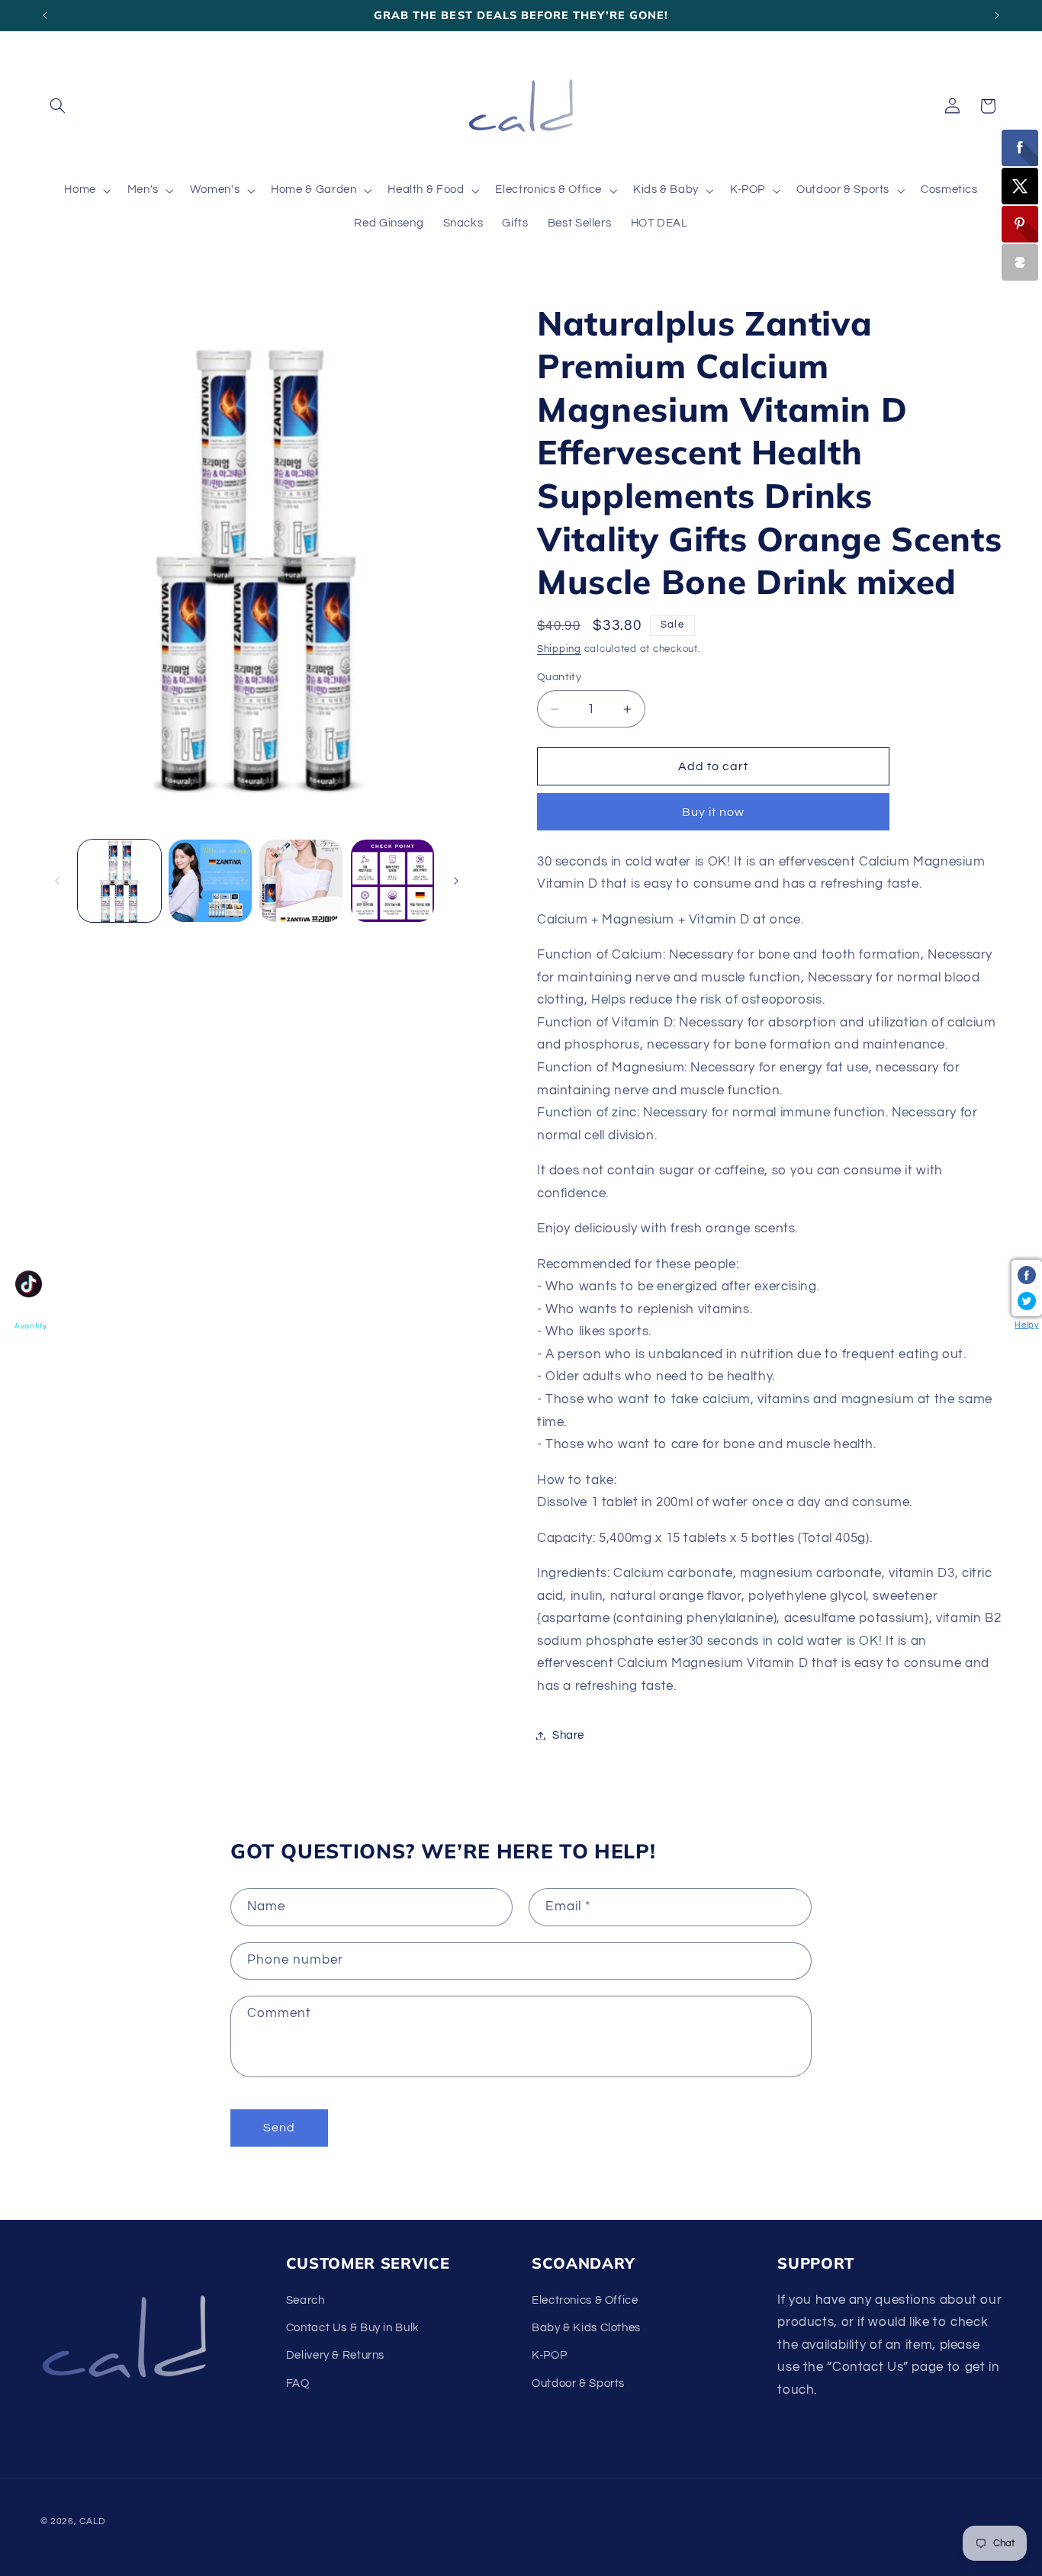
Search (306, 2300)
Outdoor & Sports (578, 2383)
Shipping (559, 649)
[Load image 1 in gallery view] (119, 881)
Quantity (559, 678)
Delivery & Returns (335, 2356)
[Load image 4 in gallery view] (392, 881)
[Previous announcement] (45, 15)
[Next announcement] (997, 15)
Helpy (1026, 1325)
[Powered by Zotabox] (1020, 262)
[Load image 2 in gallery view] (210, 881)
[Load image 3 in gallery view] (301, 881)
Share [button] (568, 1735)
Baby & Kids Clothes (586, 2328)
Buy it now (714, 812)
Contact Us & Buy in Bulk (353, 2328)
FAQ (298, 2383)
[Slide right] (456, 881)
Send (279, 2128)
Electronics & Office (585, 2300)
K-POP (549, 2356)
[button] (58, 106)
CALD (92, 2521)
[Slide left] (57, 881)
